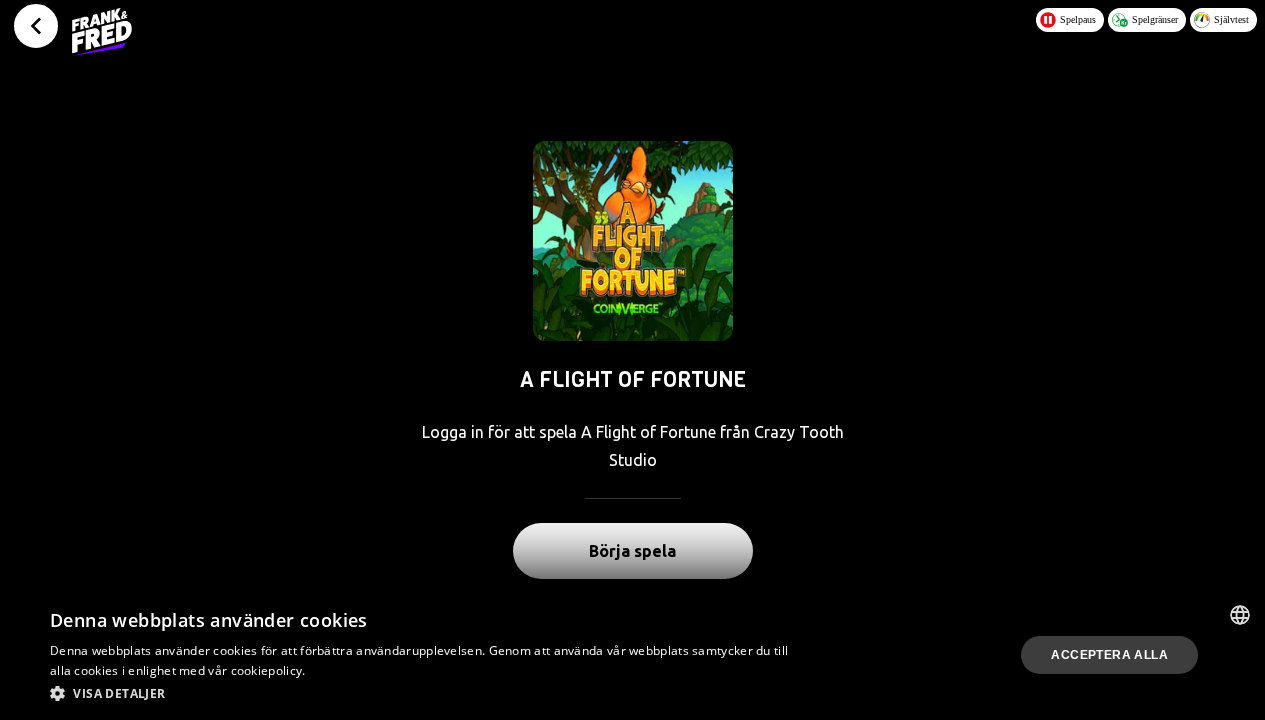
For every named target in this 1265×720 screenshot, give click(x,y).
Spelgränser (1155, 19)
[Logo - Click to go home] (102, 32)
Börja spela (632, 551)
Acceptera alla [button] (1109, 655)
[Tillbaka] (36, 26)
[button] (425, 693)
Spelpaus (1078, 19)
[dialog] (632, 655)
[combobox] (1240, 615)
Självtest (1231, 19)
